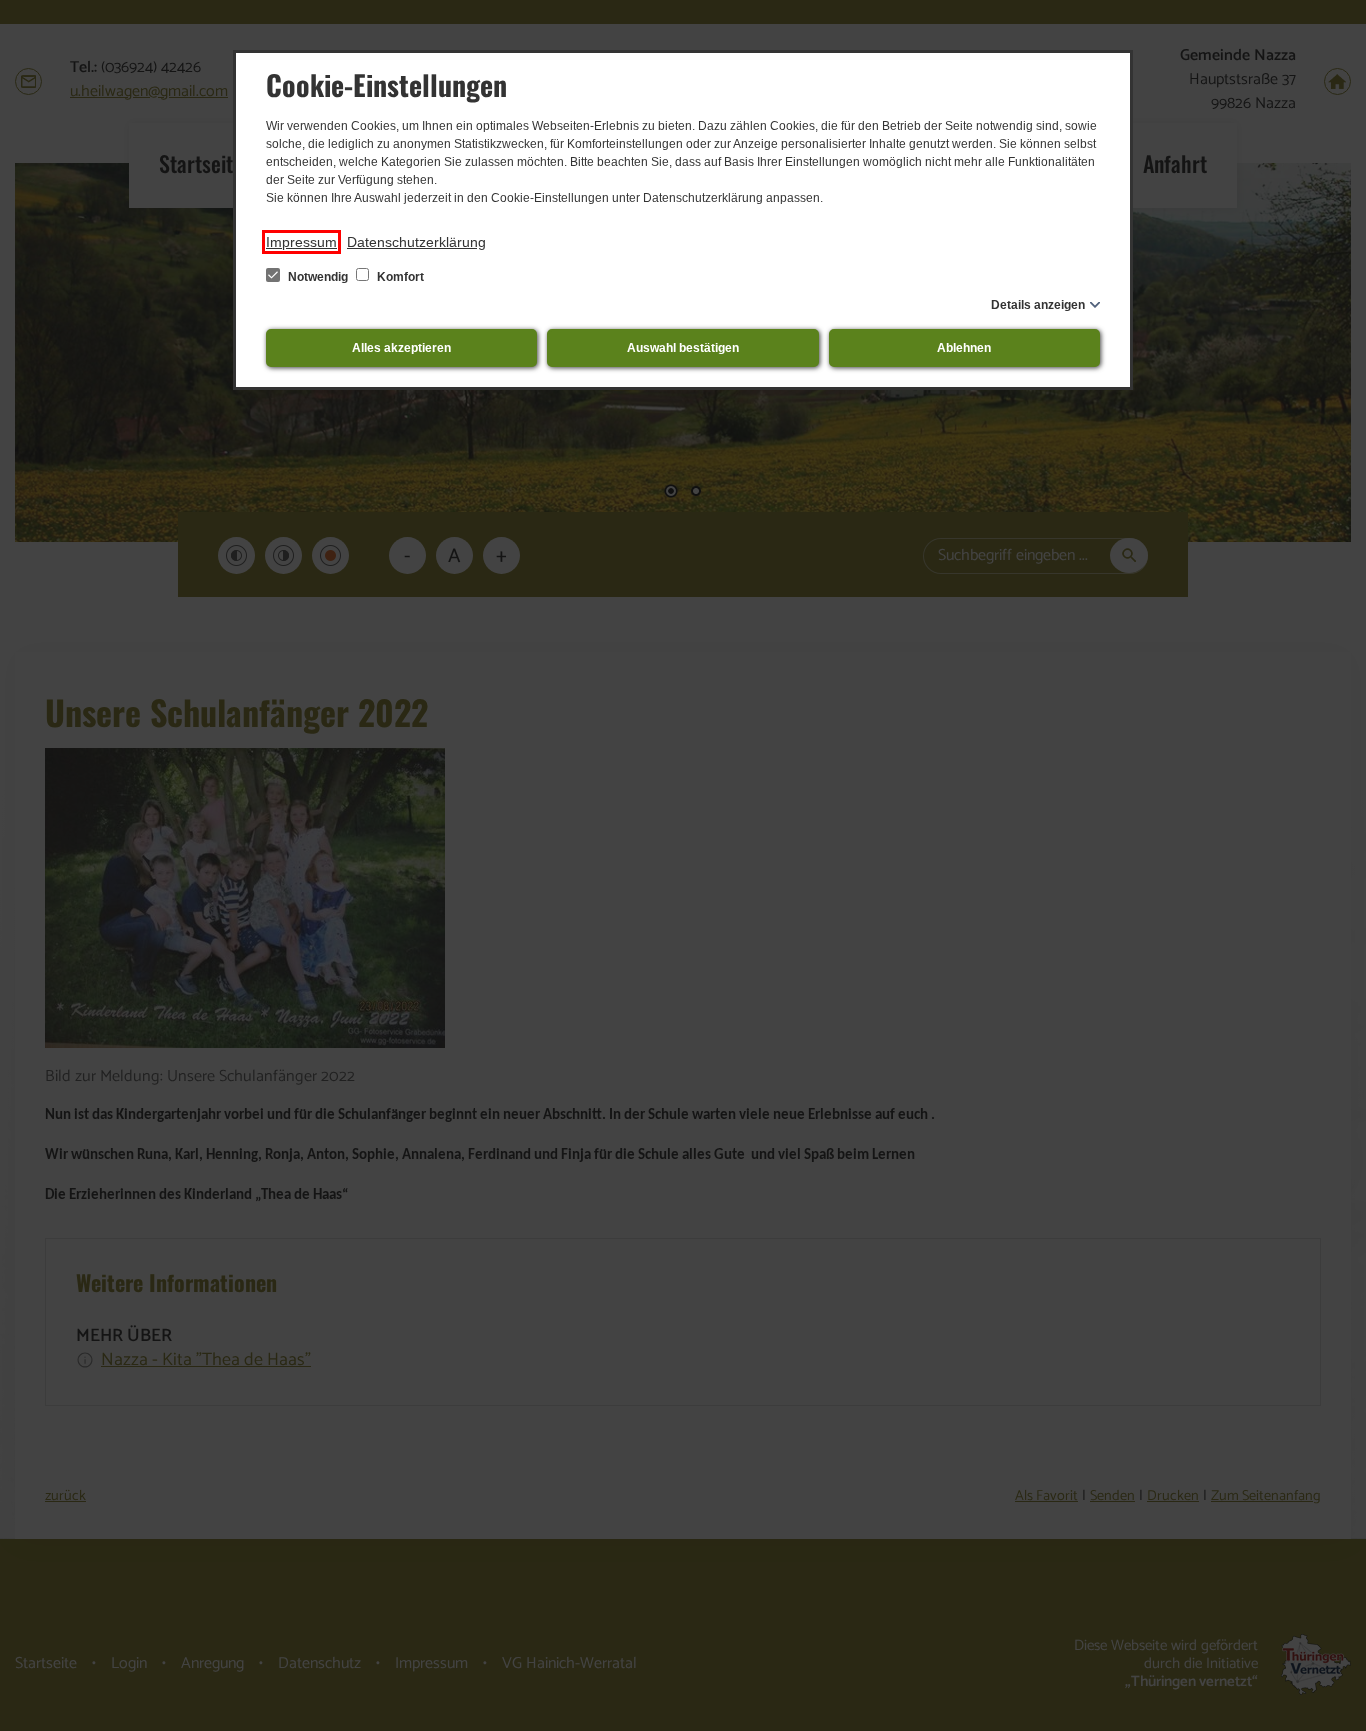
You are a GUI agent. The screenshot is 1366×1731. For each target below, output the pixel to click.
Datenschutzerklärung (416, 242)
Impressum (301, 242)
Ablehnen (964, 348)
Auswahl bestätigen (683, 348)
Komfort (399, 277)
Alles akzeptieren (401, 348)
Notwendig (318, 277)
